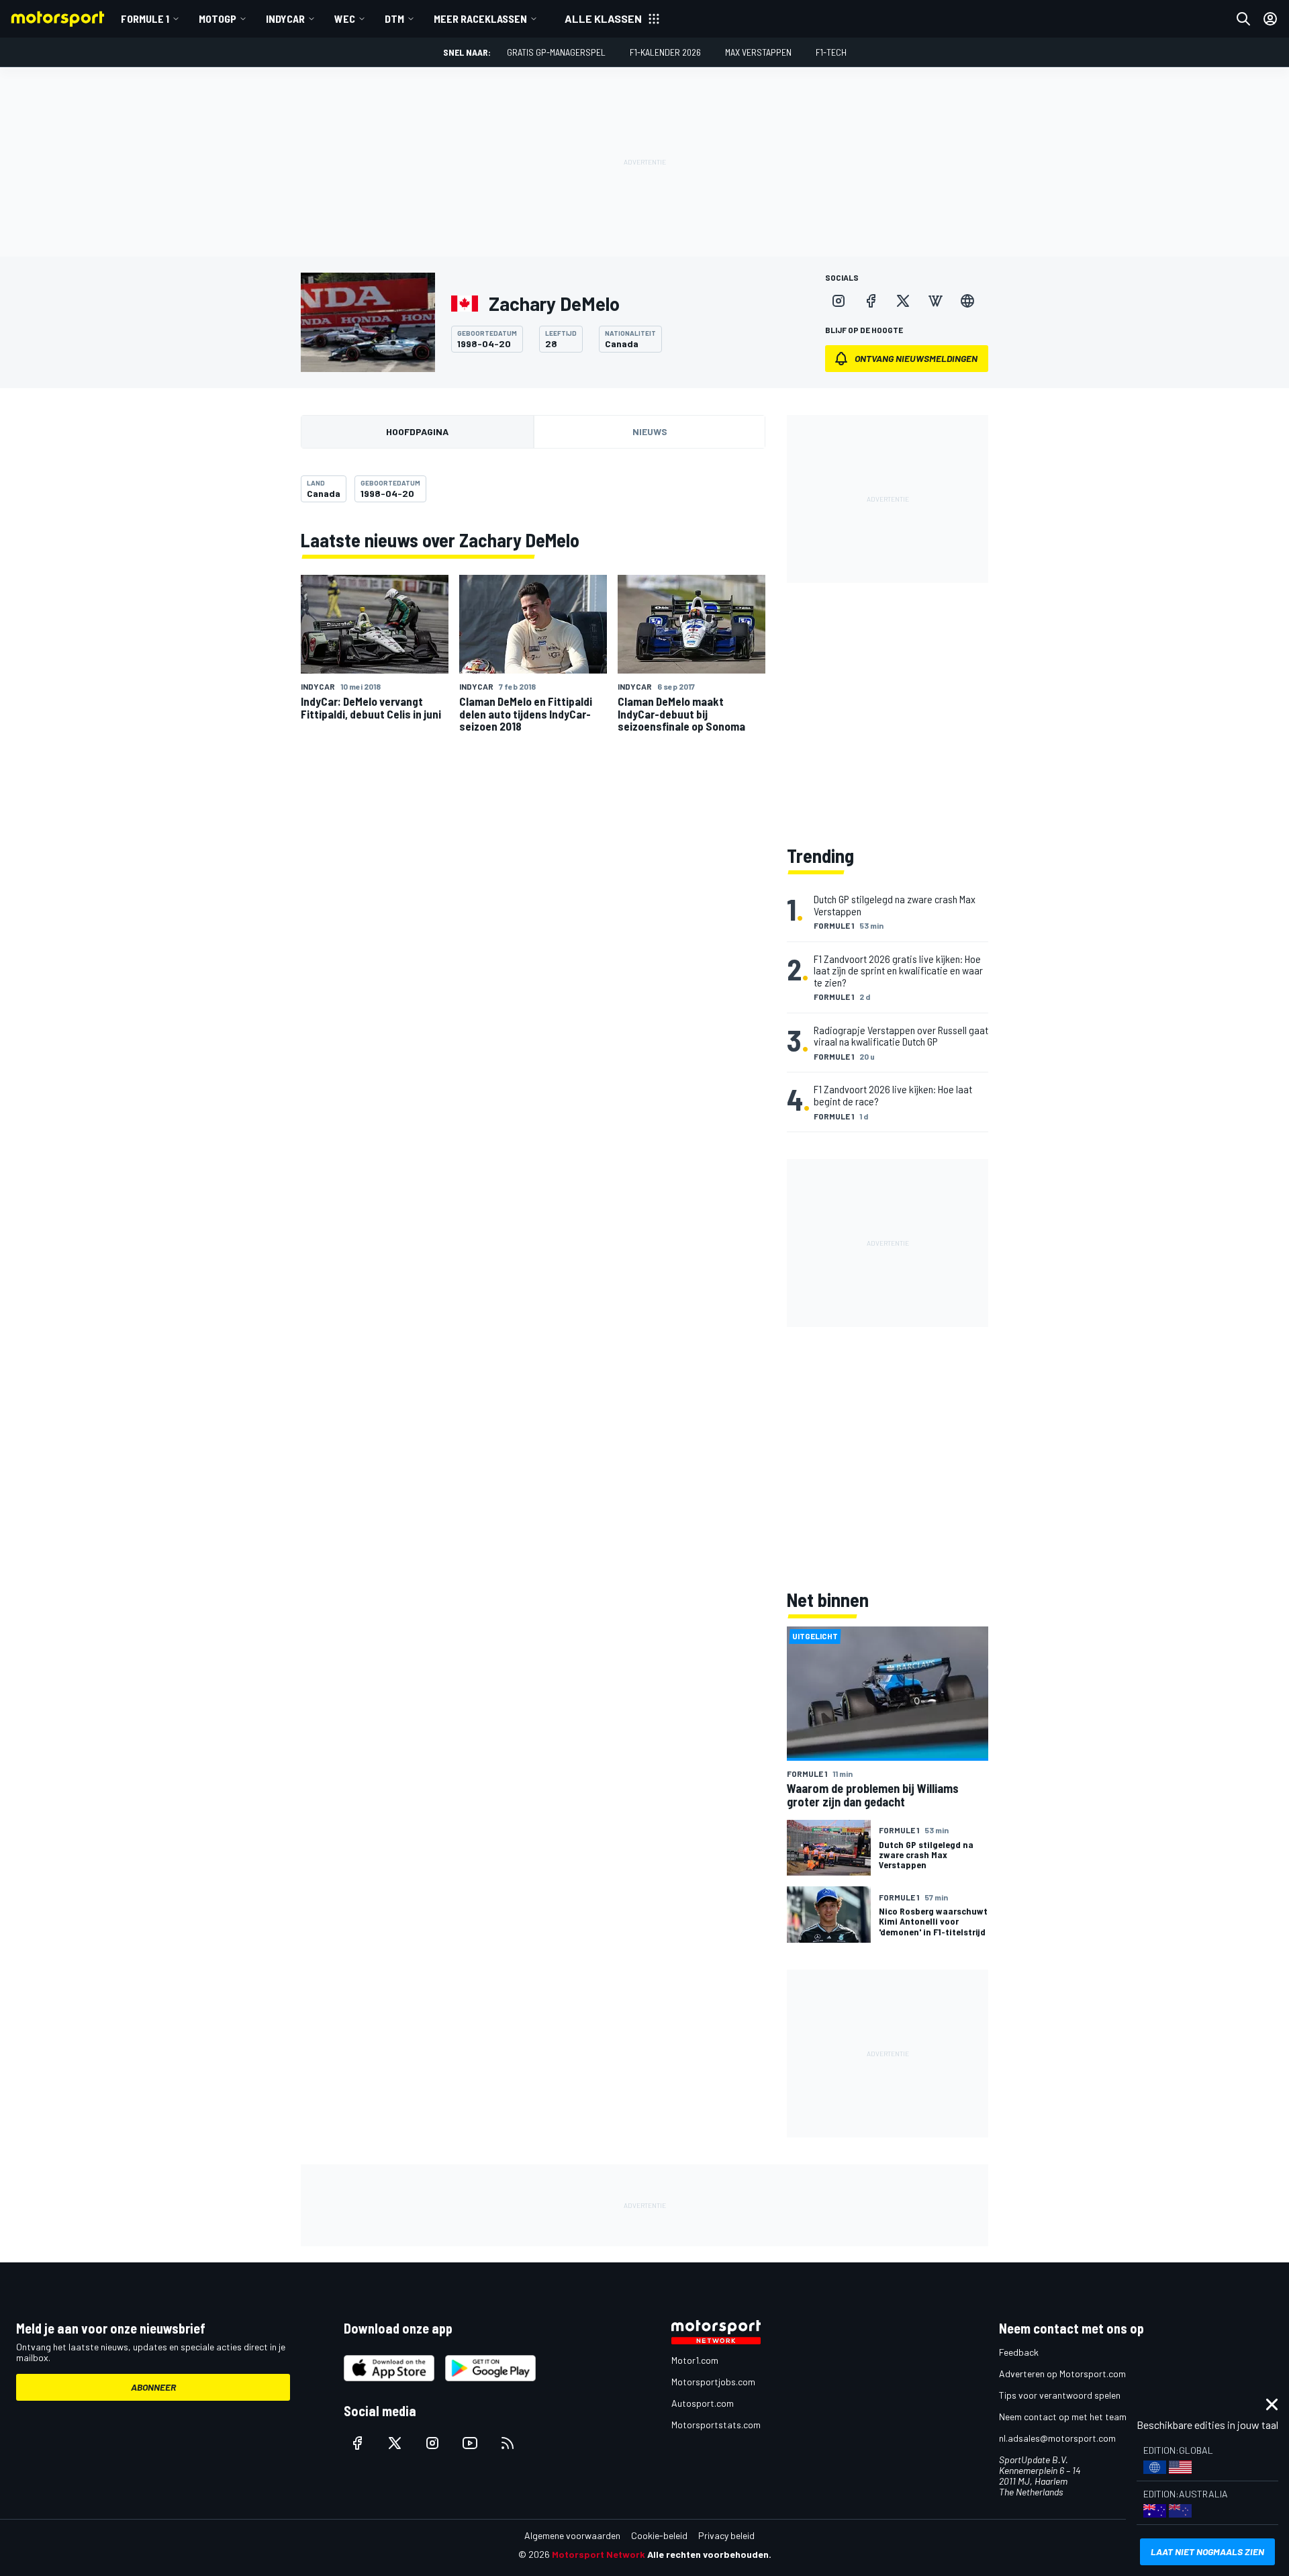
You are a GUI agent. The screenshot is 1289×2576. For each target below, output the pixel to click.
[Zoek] (1243, 19)
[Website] (967, 301)
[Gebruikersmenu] (1270, 19)
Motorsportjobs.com (713, 2382)
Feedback (1019, 2352)
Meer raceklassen (480, 18)
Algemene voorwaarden (572, 2535)
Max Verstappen (758, 52)
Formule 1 (145, 18)
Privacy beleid (726, 2535)
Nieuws (650, 431)
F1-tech (831, 52)
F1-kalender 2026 (665, 52)
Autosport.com (703, 2403)
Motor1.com (695, 2360)
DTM (394, 18)
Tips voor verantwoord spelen (1060, 2395)
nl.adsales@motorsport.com (1057, 2438)
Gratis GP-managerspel (556, 52)
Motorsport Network (599, 2554)
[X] (903, 301)
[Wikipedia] (935, 301)
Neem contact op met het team (1063, 2417)
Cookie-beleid (659, 2535)
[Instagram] (839, 301)
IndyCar (285, 18)
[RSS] (508, 2443)
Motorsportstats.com (716, 2425)
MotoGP (218, 18)
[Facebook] (871, 301)
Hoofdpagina (417, 431)
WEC (345, 18)
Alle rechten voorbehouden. (709, 2554)
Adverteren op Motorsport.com (1062, 2374)
